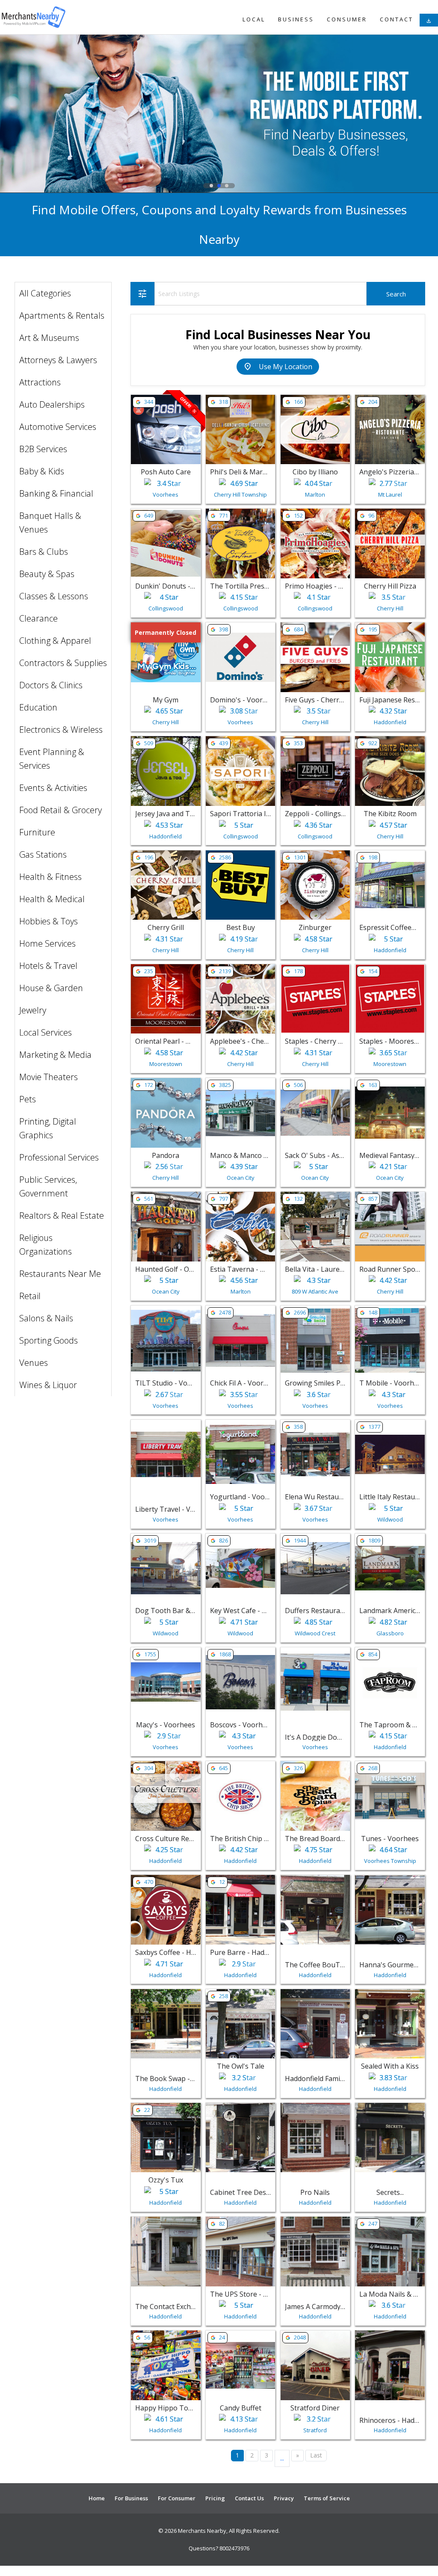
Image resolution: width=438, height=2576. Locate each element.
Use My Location (278, 367)
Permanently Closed (166, 633)
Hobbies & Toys (49, 921)
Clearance (38, 618)
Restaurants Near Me (60, 1274)
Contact (397, 19)
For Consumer (177, 2498)
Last (316, 2455)
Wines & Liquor (48, 1385)
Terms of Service (327, 2498)
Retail (30, 1296)
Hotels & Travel (48, 966)
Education (38, 707)
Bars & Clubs (44, 552)
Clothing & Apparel (55, 641)
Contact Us (249, 2498)
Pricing (215, 2498)
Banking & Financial (56, 493)
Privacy (284, 2498)
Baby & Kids (42, 471)
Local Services (46, 1032)
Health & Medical (52, 899)
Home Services (47, 943)
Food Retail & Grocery (61, 810)
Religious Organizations (46, 1245)
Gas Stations (43, 854)
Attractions (40, 382)
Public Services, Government (48, 1186)
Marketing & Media (55, 1055)
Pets (28, 1099)
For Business (131, 2498)
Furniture (37, 832)
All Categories (45, 293)
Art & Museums (49, 338)
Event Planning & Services (52, 759)
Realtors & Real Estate (62, 1215)
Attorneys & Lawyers (58, 360)
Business (296, 19)
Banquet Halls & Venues (50, 523)
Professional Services (59, 1157)
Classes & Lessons (54, 596)
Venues (34, 1363)
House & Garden (51, 988)
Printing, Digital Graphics (48, 1128)
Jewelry (33, 1010)
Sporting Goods (49, 1340)
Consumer (347, 19)
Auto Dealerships (52, 404)
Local (254, 19)
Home (97, 2498)
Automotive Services (58, 427)
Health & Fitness (50, 877)
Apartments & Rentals (62, 315)
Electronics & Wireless (61, 730)
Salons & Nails (46, 1318)
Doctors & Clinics (51, 685)
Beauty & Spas (47, 574)
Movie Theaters (49, 1077)
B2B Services (43, 449)
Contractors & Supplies (63, 663)
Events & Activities (53, 788)
